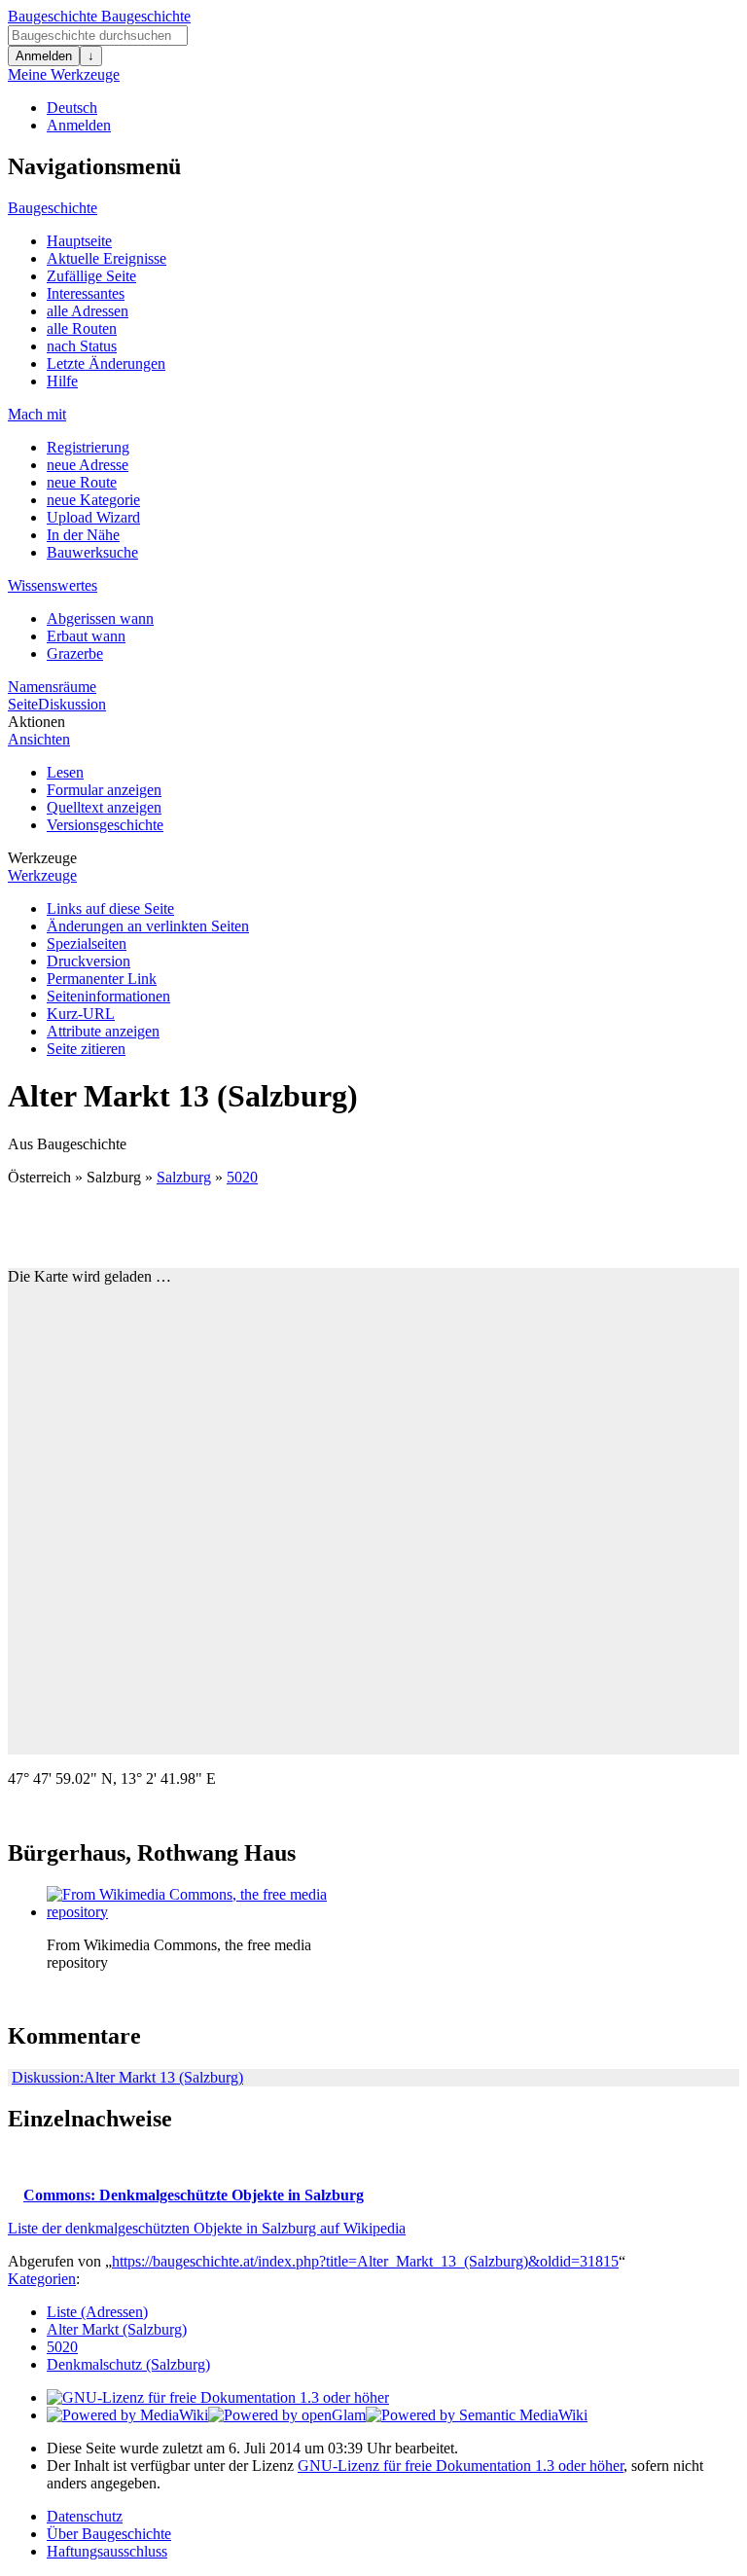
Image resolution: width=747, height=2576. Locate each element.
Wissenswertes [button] (53, 585)
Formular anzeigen (104, 790)
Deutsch (72, 108)
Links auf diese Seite (110, 908)
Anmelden (44, 56)
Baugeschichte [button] (53, 208)
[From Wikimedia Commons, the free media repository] (193, 1912)
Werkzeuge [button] (42, 858)
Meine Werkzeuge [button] (64, 74)
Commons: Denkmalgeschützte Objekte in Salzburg (194, 2195)
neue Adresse (88, 465)
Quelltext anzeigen (104, 807)
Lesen (65, 772)
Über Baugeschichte (109, 2534)
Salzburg (184, 1177)
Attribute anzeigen (103, 1031)
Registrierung (88, 447)
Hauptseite (79, 241)
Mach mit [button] (37, 414)
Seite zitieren (86, 1049)
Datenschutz (85, 2516)
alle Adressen (88, 311)
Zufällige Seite (91, 276)
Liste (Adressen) (97, 2312)
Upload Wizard (93, 517)
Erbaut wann (86, 636)
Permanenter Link (102, 979)
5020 (242, 1177)
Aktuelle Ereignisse (107, 258)
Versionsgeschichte (105, 825)
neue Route (82, 482)
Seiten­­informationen (108, 996)
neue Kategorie (93, 500)
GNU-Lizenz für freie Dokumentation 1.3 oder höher (461, 2466)
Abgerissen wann (100, 618)
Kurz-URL (81, 1014)
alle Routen (82, 328)
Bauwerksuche (92, 552)
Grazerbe (75, 653)
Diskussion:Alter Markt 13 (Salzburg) (127, 2077)
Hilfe (62, 381)
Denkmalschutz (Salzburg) (128, 2364)
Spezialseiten (87, 943)
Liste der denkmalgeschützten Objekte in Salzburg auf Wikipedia (207, 2228)
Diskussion (72, 704)
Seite (23, 704)
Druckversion (89, 961)
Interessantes (86, 293)
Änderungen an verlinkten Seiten (148, 926)
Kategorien (42, 2279)
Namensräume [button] (52, 687)
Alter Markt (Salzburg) (117, 2329)
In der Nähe (83, 535)
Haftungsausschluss (107, 2551)
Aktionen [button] (36, 722)
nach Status (82, 346)
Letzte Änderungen (106, 363)
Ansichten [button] (39, 739)
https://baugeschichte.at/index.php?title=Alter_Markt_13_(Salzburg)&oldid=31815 (365, 2261)
